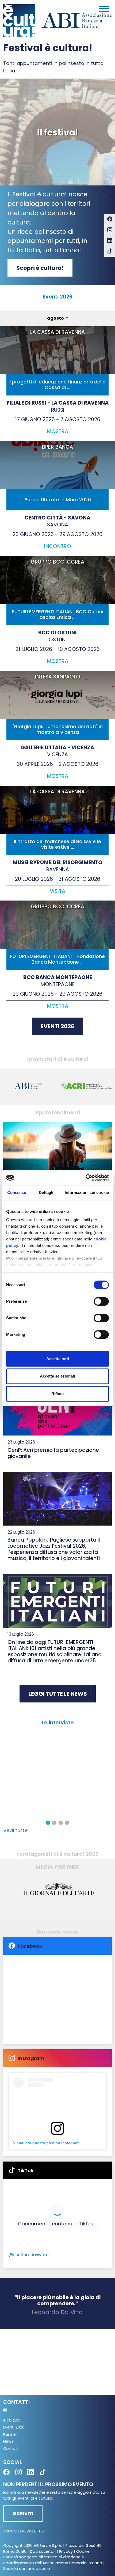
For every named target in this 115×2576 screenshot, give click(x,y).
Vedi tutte (16, 1830)
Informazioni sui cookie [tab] (87, 1192)
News (8, 2441)
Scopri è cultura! (40, 268)
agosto (56, 318)
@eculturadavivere (29, 2255)
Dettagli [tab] (46, 1192)
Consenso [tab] (17, 1192)
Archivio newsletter (24, 2531)
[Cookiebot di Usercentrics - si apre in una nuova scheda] (85, 1178)
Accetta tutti (58, 1359)
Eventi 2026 (57, 1026)
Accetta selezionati (57, 1376)
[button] (48, 1823)
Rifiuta (57, 1394)
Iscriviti (23, 2514)
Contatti (11, 2449)
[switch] (101, 1301)
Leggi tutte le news (58, 1694)
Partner (10, 2434)
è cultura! (12, 2420)
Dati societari (43, 2551)
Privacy (66, 2551)
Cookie (83, 2551)
